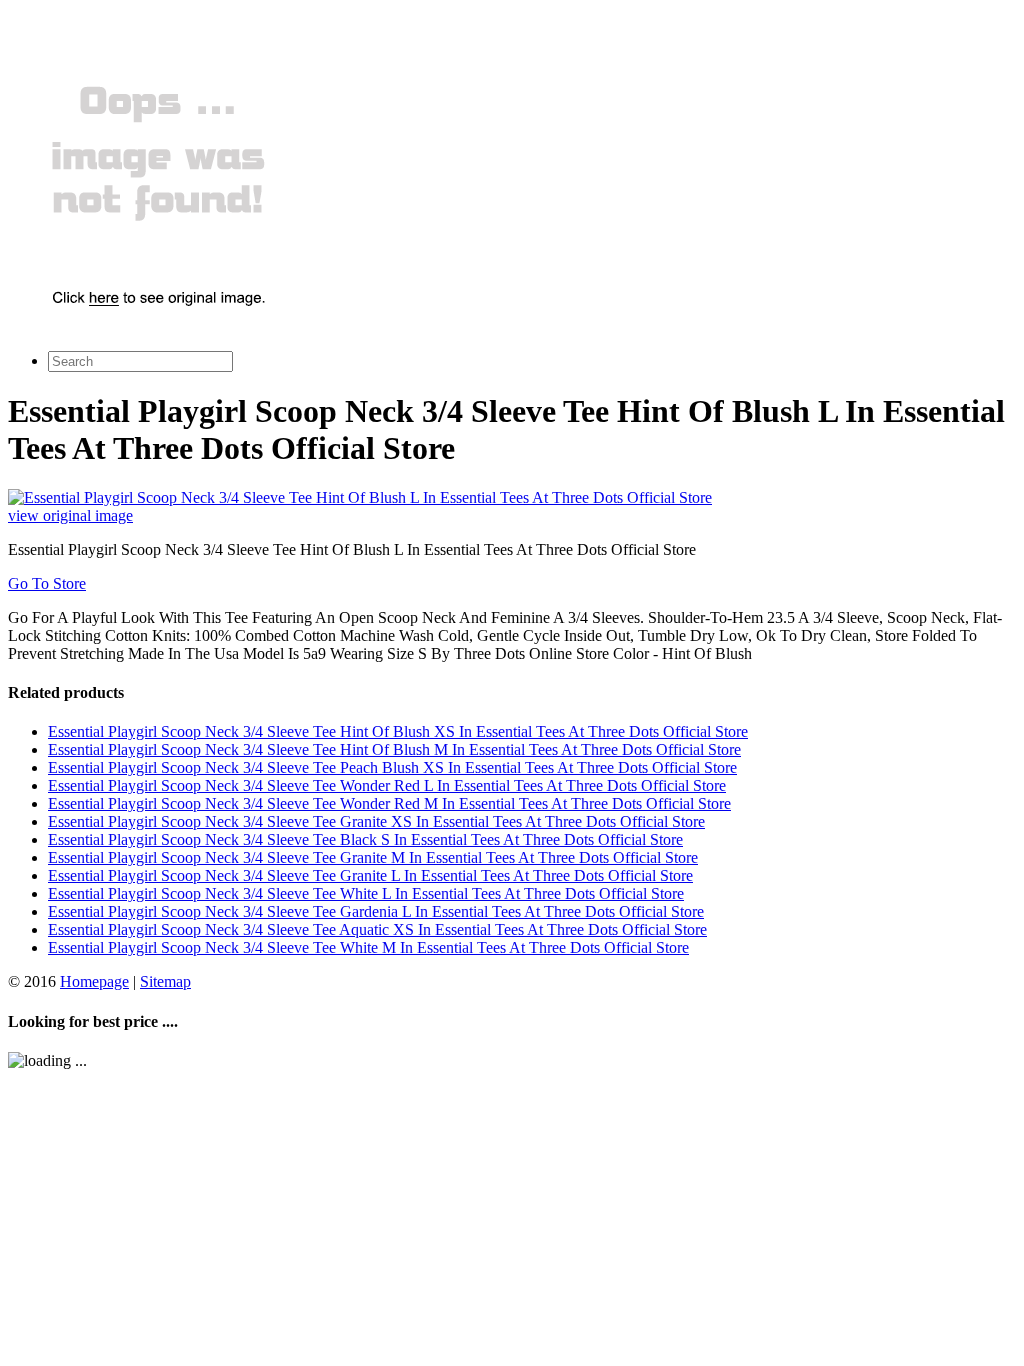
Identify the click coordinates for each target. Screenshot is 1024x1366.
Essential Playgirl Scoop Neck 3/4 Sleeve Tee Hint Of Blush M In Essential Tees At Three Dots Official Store (394, 749)
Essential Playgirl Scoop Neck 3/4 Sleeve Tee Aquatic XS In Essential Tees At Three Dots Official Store (377, 929)
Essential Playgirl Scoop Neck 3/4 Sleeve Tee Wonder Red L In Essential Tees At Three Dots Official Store (387, 785)
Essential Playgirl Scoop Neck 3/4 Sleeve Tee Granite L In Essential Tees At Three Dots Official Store (370, 875)
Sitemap (165, 981)
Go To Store (47, 583)
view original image (70, 515)
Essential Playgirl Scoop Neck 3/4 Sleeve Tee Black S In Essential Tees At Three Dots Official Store (365, 839)
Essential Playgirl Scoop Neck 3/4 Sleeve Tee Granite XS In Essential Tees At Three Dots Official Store (376, 821)
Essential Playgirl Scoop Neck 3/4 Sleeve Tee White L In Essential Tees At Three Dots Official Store (366, 893)
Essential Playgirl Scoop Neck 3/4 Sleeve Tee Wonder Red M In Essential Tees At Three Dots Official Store (389, 803)
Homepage (94, 981)
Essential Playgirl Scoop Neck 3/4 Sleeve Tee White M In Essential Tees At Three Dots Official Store (368, 947)
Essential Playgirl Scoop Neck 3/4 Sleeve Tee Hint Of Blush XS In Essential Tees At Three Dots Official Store (398, 731)
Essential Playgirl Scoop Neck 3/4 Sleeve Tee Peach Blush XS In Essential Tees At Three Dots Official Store (392, 767)
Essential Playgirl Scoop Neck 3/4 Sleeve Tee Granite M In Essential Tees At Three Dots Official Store (373, 857)
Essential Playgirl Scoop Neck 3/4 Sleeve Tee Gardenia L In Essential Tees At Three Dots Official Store (376, 911)
